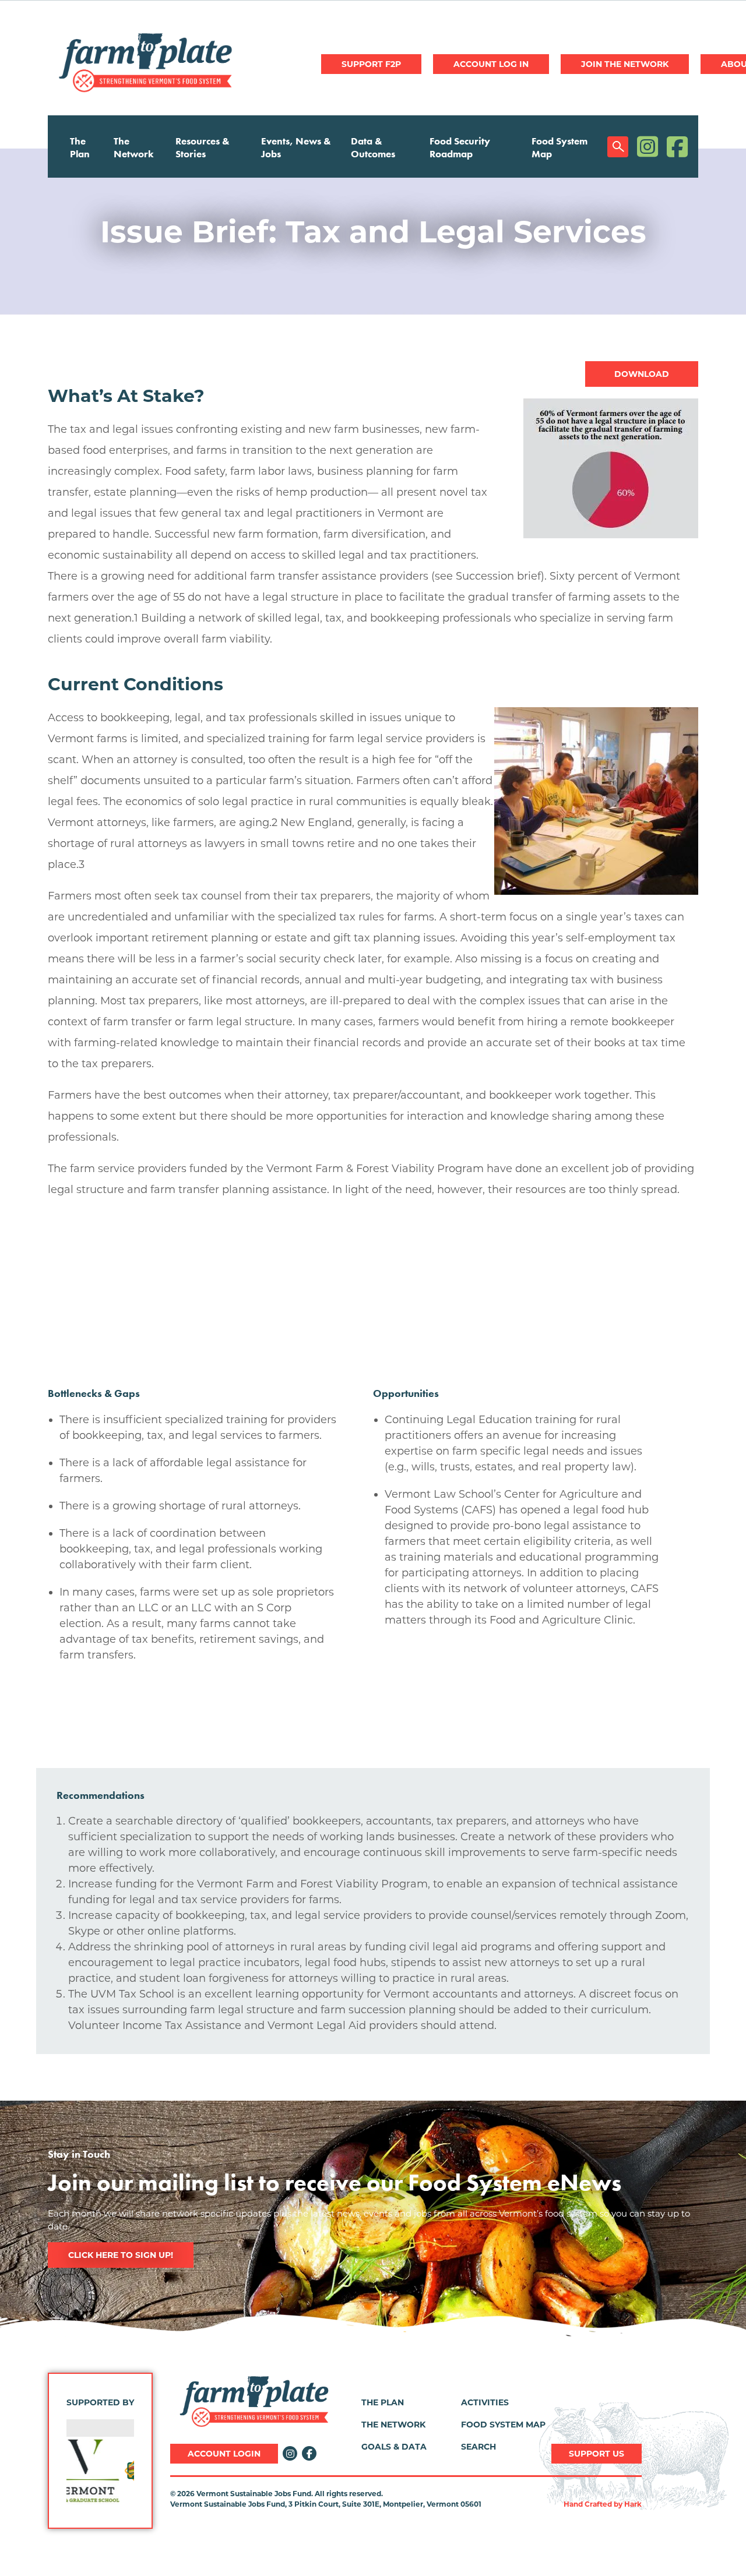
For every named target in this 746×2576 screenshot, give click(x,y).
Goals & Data (394, 2447)
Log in (491, 64)
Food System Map (559, 147)
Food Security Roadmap (460, 147)
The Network (134, 147)
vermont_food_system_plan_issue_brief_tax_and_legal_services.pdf (642, 374)
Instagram (648, 147)
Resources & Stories (203, 147)
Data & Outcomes (373, 147)
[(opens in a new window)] (100, 2471)
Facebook (677, 147)
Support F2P (371, 64)
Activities (485, 2402)
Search (618, 147)
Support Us (597, 2454)
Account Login (224, 2454)
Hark (633, 2504)
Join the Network (625, 64)
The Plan (80, 147)
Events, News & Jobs (296, 147)
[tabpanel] (373, 232)
